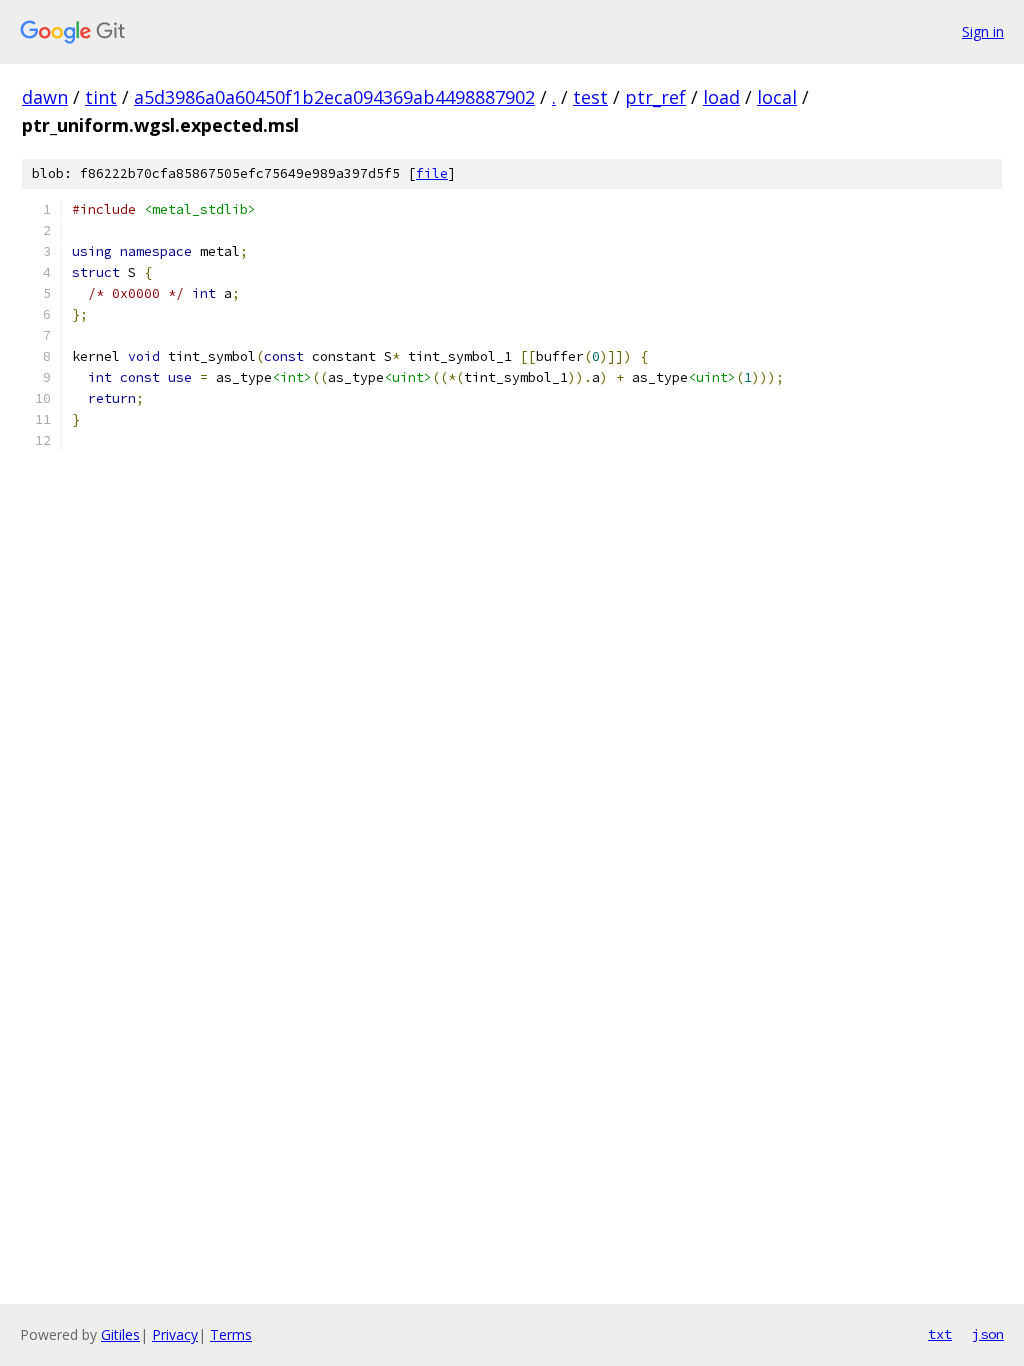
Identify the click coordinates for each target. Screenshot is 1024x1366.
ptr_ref (655, 97)
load (721, 97)
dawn (45, 97)
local (777, 97)
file (432, 173)
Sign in (983, 31)
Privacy (175, 1334)
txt (940, 1334)
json (988, 1334)
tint (101, 97)
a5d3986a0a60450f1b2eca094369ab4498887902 (334, 97)
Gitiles (120, 1334)
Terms (231, 1334)
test (590, 97)
